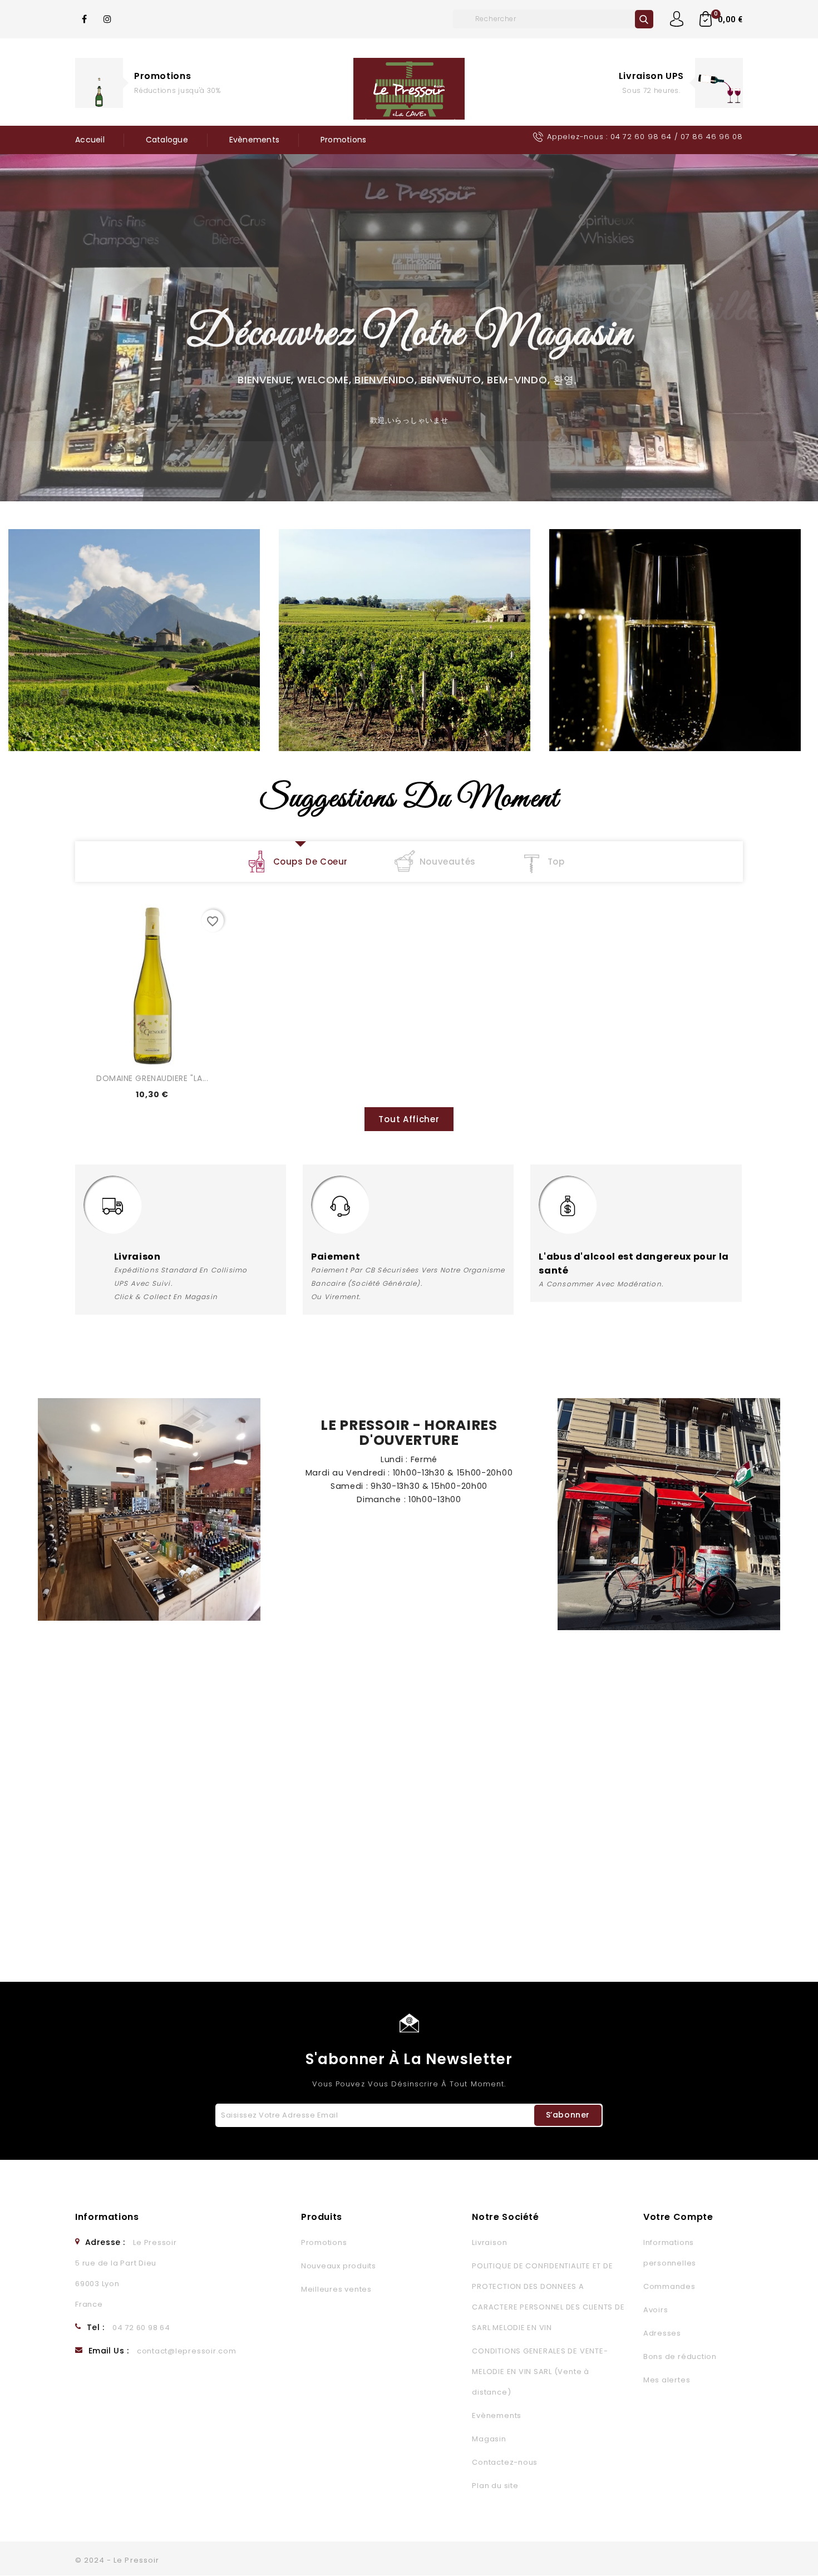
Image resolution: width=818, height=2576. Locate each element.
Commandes (669, 2286)
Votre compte (678, 2217)
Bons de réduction (680, 2357)
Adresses (662, 2333)
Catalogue (167, 140)
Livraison (489, 2242)
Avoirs (656, 2310)
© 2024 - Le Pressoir (117, 2560)
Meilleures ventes (336, 2289)
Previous (10, 337)
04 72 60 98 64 (641, 137)
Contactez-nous (505, 2462)
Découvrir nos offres (178, 105)
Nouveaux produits (339, 2266)
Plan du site (495, 2486)
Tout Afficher (409, 1119)
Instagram (108, 19)
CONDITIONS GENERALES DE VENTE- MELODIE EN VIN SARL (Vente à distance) (540, 2372)
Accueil (90, 140)
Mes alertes (667, 2380)
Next (800, 337)
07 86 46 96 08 (712, 137)
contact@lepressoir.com (187, 2351)
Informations (107, 2217)
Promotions (162, 76)
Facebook (85, 19)
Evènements (255, 140)
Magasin (489, 2439)
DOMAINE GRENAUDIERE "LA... (152, 1078)
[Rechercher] (644, 19)
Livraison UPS (651, 76)
